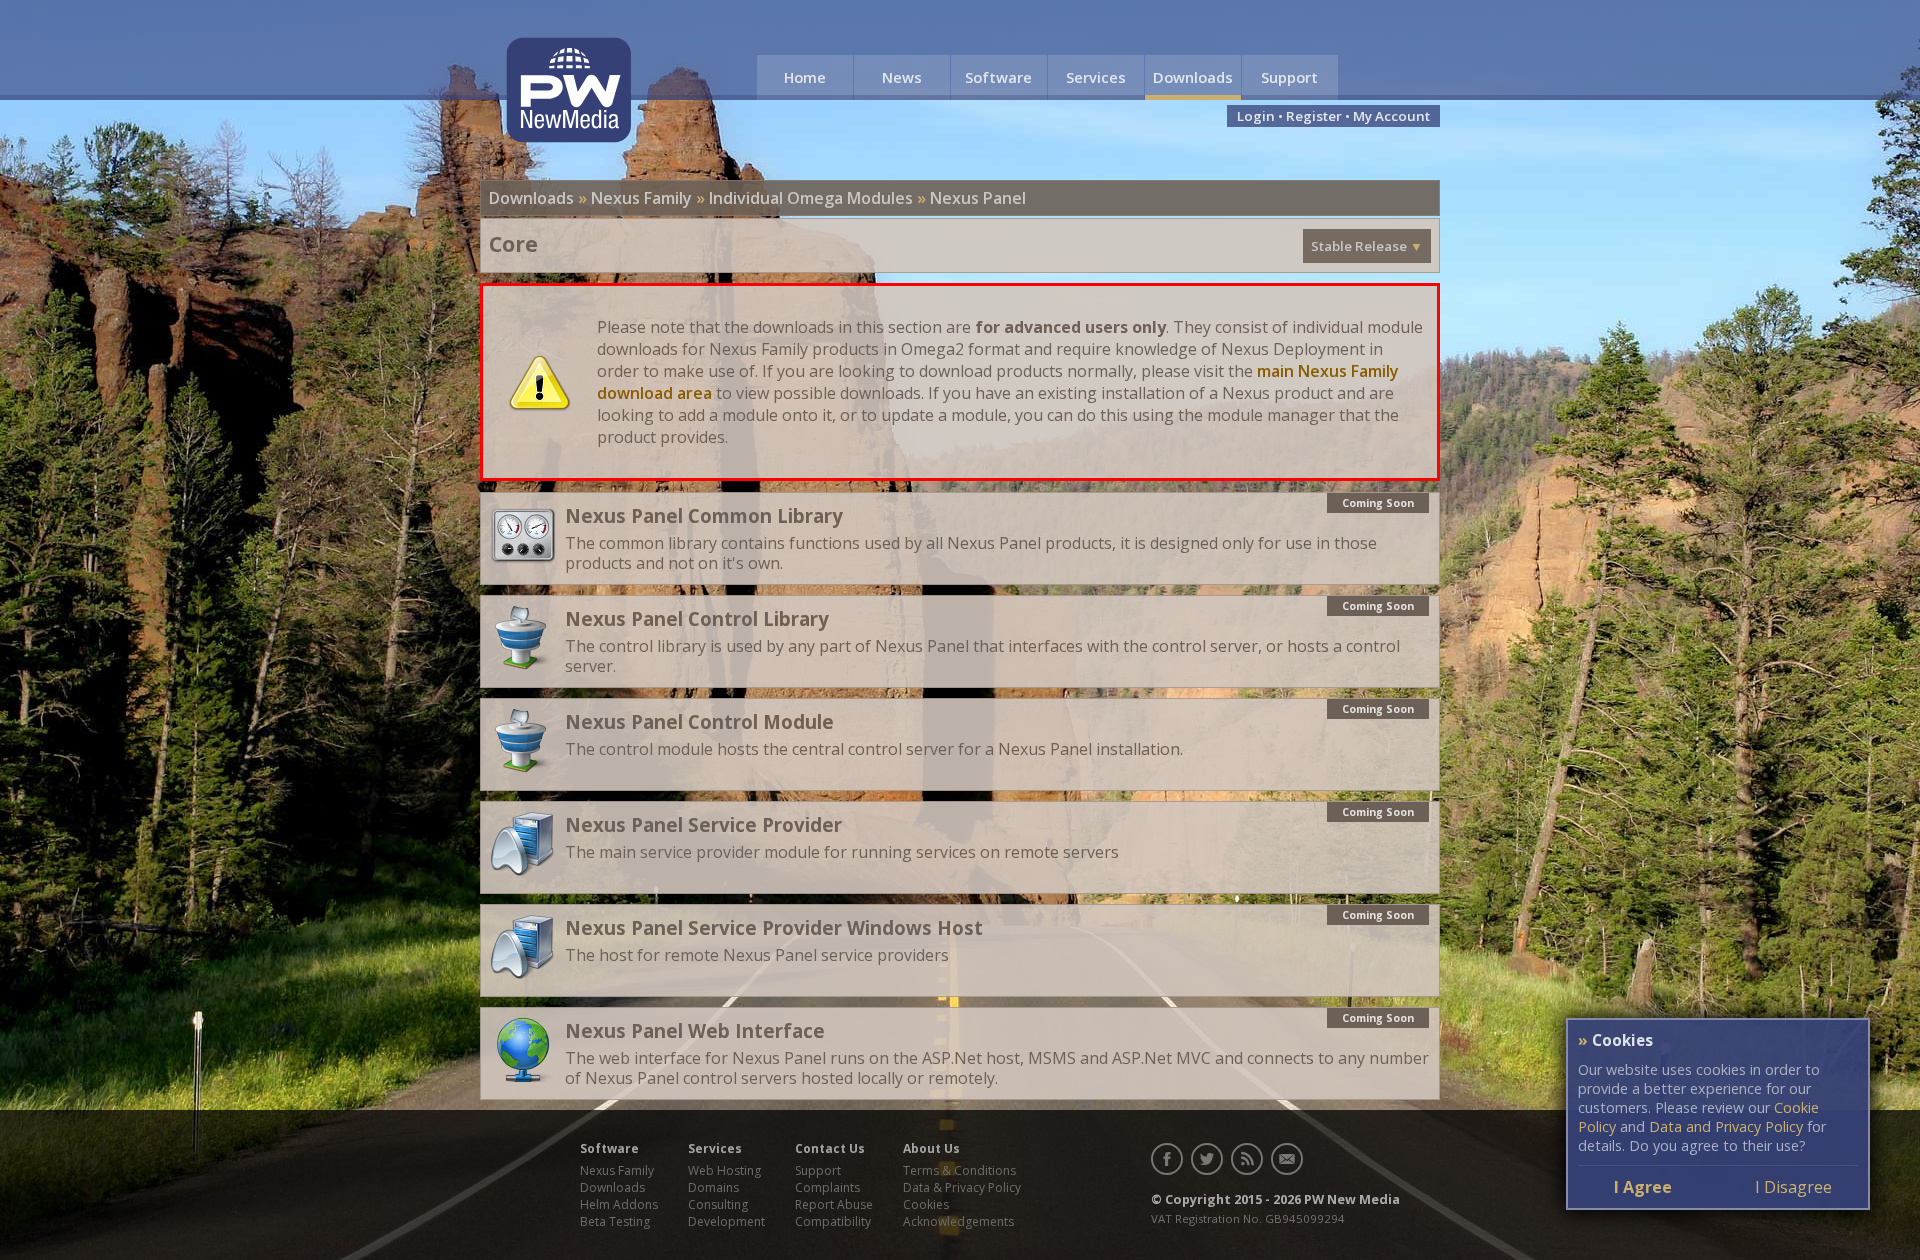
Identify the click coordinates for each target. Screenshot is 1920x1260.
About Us (931, 1148)
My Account (1391, 116)
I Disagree (1793, 1187)
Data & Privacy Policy (962, 1187)
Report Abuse (834, 1204)
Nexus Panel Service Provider (703, 824)
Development (726, 1221)
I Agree (1643, 1187)
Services (1096, 77)
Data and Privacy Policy (1726, 1126)
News (902, 77)
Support (1289, 77)
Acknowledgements (958, 1221)
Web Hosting (724, 1170)
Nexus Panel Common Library (704, 515)
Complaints (827, 1187)
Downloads (1193, 77)
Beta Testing (615, 1221)
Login (1256, 116)
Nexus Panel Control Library (697, 618)
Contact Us (830, 1148)
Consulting (718, 1204)
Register (1314, 116)
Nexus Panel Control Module (699, 721)
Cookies (926, 1204)
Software (998, 77)
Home (805, 77)
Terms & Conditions (959, 1170)
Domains (713, 1187)
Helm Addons (619, 1204)
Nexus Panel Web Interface (695, 1030)
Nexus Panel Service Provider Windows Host (774, 927)
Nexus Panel (978, 198)
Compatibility (833, 1221)
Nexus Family (641, 198)
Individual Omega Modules (811, 198)
